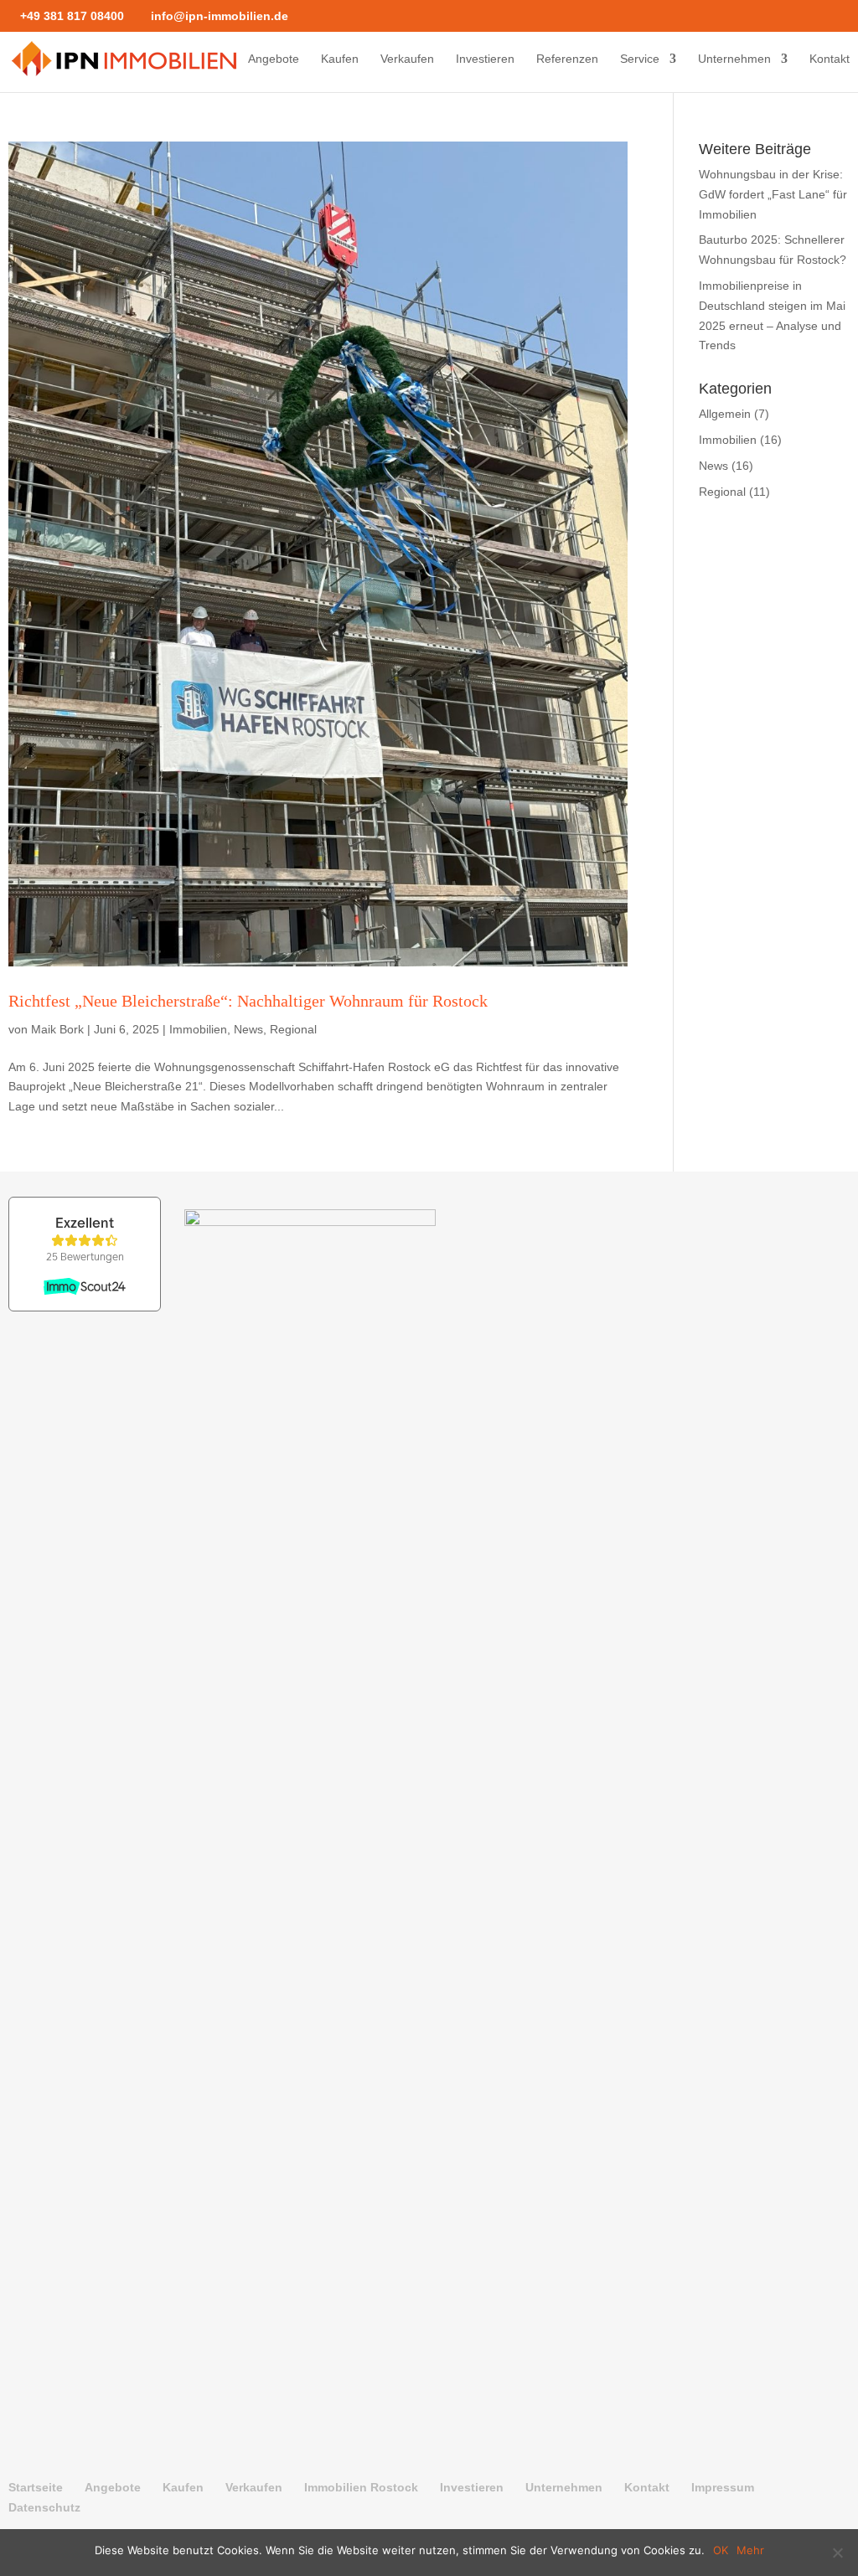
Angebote (274, 59)
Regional (293, 1029)
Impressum (723, 2487)
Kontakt (830, 59)
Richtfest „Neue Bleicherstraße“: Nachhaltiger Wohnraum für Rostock (248, 1001)
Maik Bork (57, 1029)
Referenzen (567, 59)
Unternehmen (734, 59)
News (248, 1029)
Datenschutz (44, 2507)
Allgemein (725, 414)
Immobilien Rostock (361, 2487)
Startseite (36, 2487)
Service (640, 59)
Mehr (750, 2550)
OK (721, 2550)
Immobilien (198, 1029)
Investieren (485, 59)
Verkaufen (407, 59)
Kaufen (340, 59)
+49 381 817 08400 (72, 16)
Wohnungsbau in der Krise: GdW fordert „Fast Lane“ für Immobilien (773, 194)
